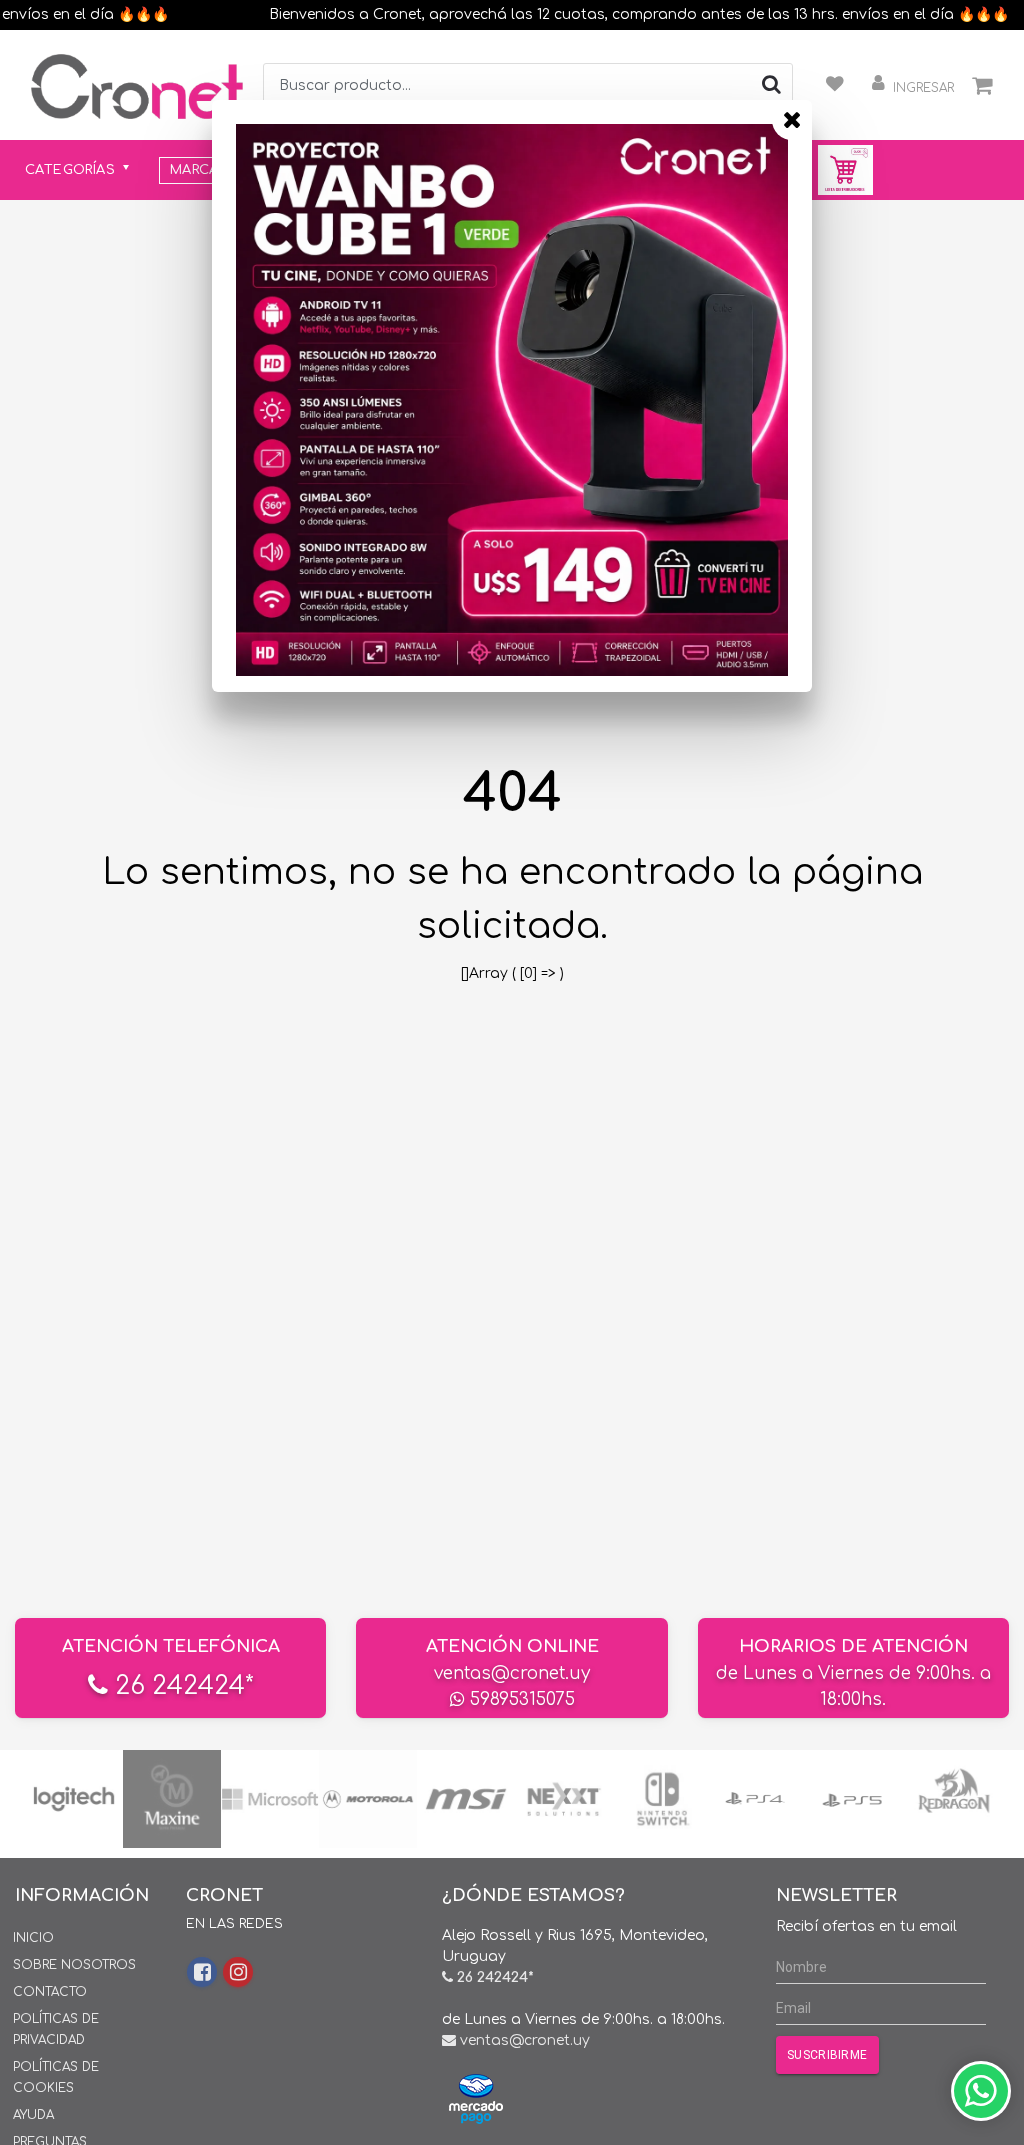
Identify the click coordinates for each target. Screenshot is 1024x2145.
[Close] (792, 120)
